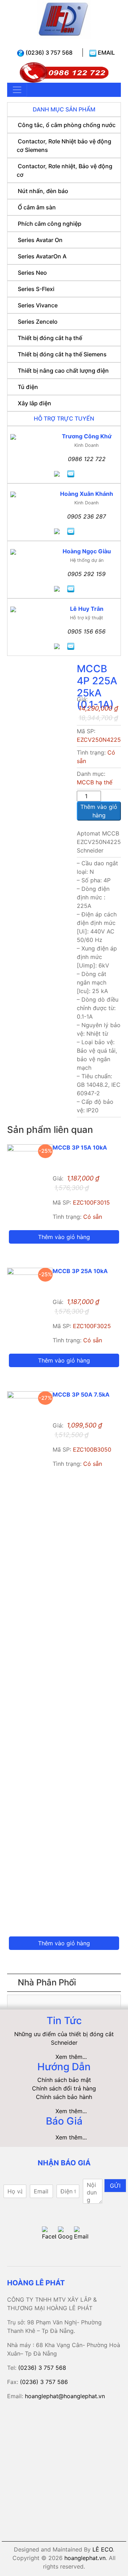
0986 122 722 (87, 459)
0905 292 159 (87, 574)
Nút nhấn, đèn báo (43, 191)
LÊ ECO (103, 2549)
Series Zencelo (38, 322)
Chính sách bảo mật (64, 2080)
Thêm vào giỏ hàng (99, 811)
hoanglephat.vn (85, 2558)
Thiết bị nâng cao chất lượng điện (63, 371)
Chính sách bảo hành (64, 2097)
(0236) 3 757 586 (44, 2382)
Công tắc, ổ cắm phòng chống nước (67, 125)
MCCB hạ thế (95, 782)
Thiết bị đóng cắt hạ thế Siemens (62, 354)
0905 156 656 (87, 631)
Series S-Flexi (36, 289)
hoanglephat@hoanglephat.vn (65, 2396)
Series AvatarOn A (42, 256)
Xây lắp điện (34, 403)
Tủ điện (28, 387)
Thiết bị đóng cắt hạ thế (50, 338)
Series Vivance (38, 305)
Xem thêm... (71, 2057)
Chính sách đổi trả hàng (64, 2088)
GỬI (115, 2186)
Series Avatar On (40, 240)
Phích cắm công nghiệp (50, 224)
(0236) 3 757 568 (48, 53)
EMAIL (106, 53)
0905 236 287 (87, 516)
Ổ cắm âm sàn (37, 207)
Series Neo (32, 273)
